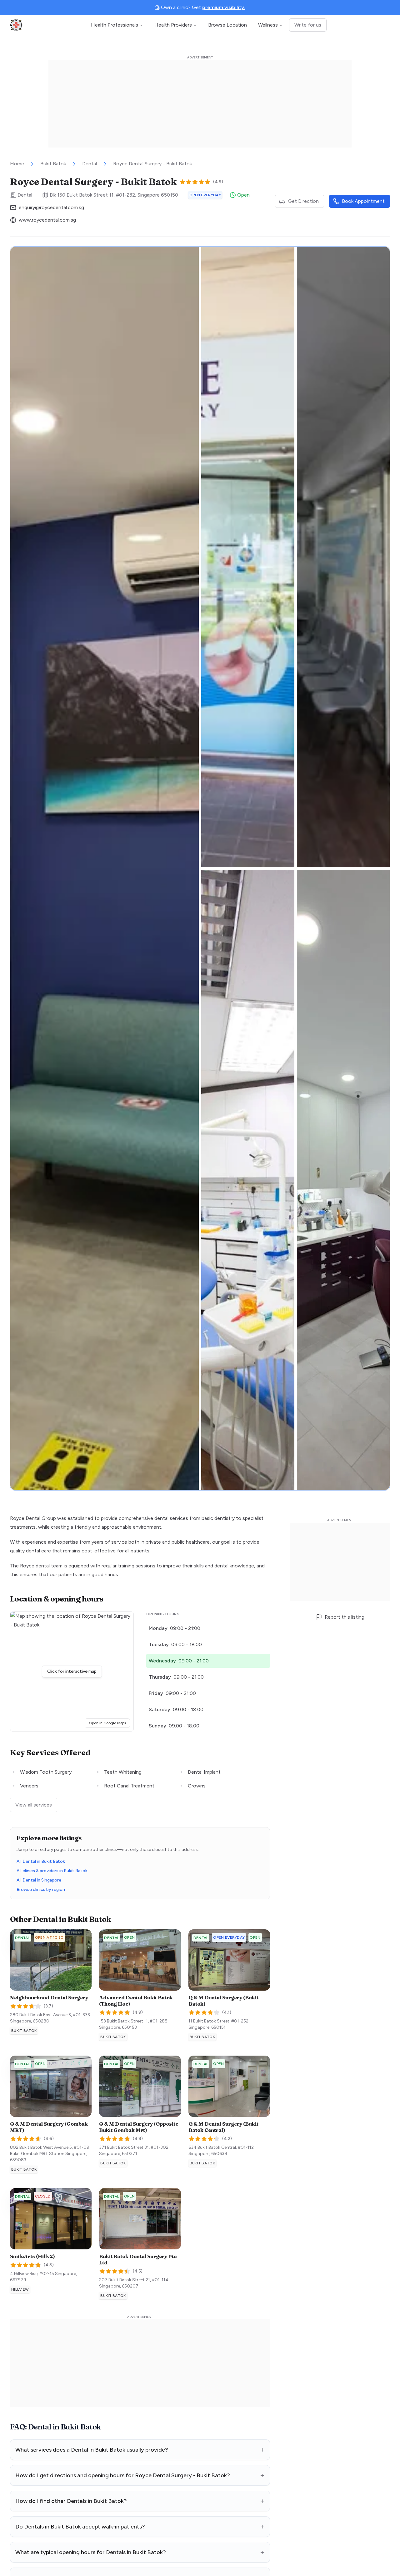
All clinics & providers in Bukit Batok (52, 1871)
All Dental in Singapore (39, 1880)
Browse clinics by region (41, 1889)
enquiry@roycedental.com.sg (51, 207)
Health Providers (173, 25)
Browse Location (227, 25)
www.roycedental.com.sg (47, 220)
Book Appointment (363, 201)
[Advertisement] (200, 104)
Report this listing (345, 1617)
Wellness (268, 25)
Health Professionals (115, 25)
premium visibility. (224, 7)
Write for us (308, 25)
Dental (90, 164)
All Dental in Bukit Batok (41, 1861)
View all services (34, 1805)
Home (17, 164)
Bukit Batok (53, 164)
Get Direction (303, 201)
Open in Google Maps (109, 1723)
